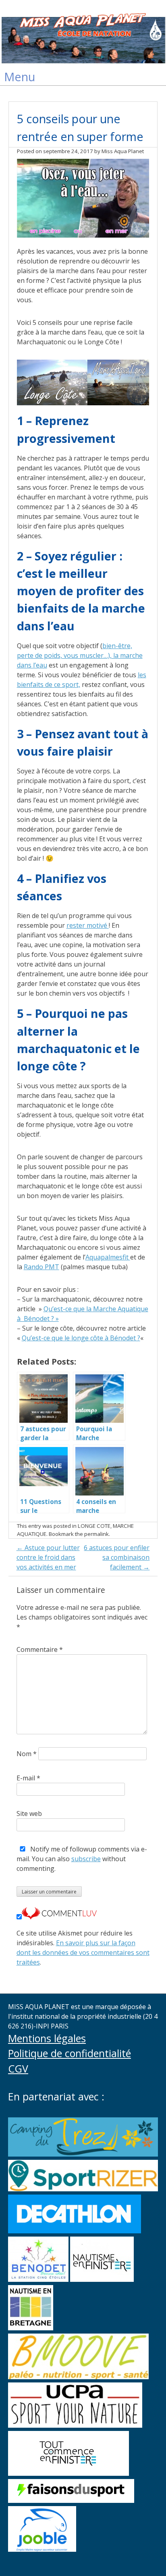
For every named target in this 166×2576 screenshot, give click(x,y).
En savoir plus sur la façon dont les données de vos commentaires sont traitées (83, 1953)
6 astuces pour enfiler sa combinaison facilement (117, 1557)
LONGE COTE (94, 1526)
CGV (18, 2068)
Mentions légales (47, 2038)
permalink (96, 1534)
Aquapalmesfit (108, 1257)
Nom (27, 1754)
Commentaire (40, 1649)
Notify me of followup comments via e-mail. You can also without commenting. (82, 1859)
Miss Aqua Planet (123, 151)
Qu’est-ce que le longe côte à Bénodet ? (81, 1338)
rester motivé (88, 925)
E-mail (28, 1778)
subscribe (86, 1859)
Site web (29, 1814)
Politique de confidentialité (70, 2053)
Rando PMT (41, 1267)
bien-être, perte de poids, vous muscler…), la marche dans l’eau (80, 655)
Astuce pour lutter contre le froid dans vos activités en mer (48, 1557)
